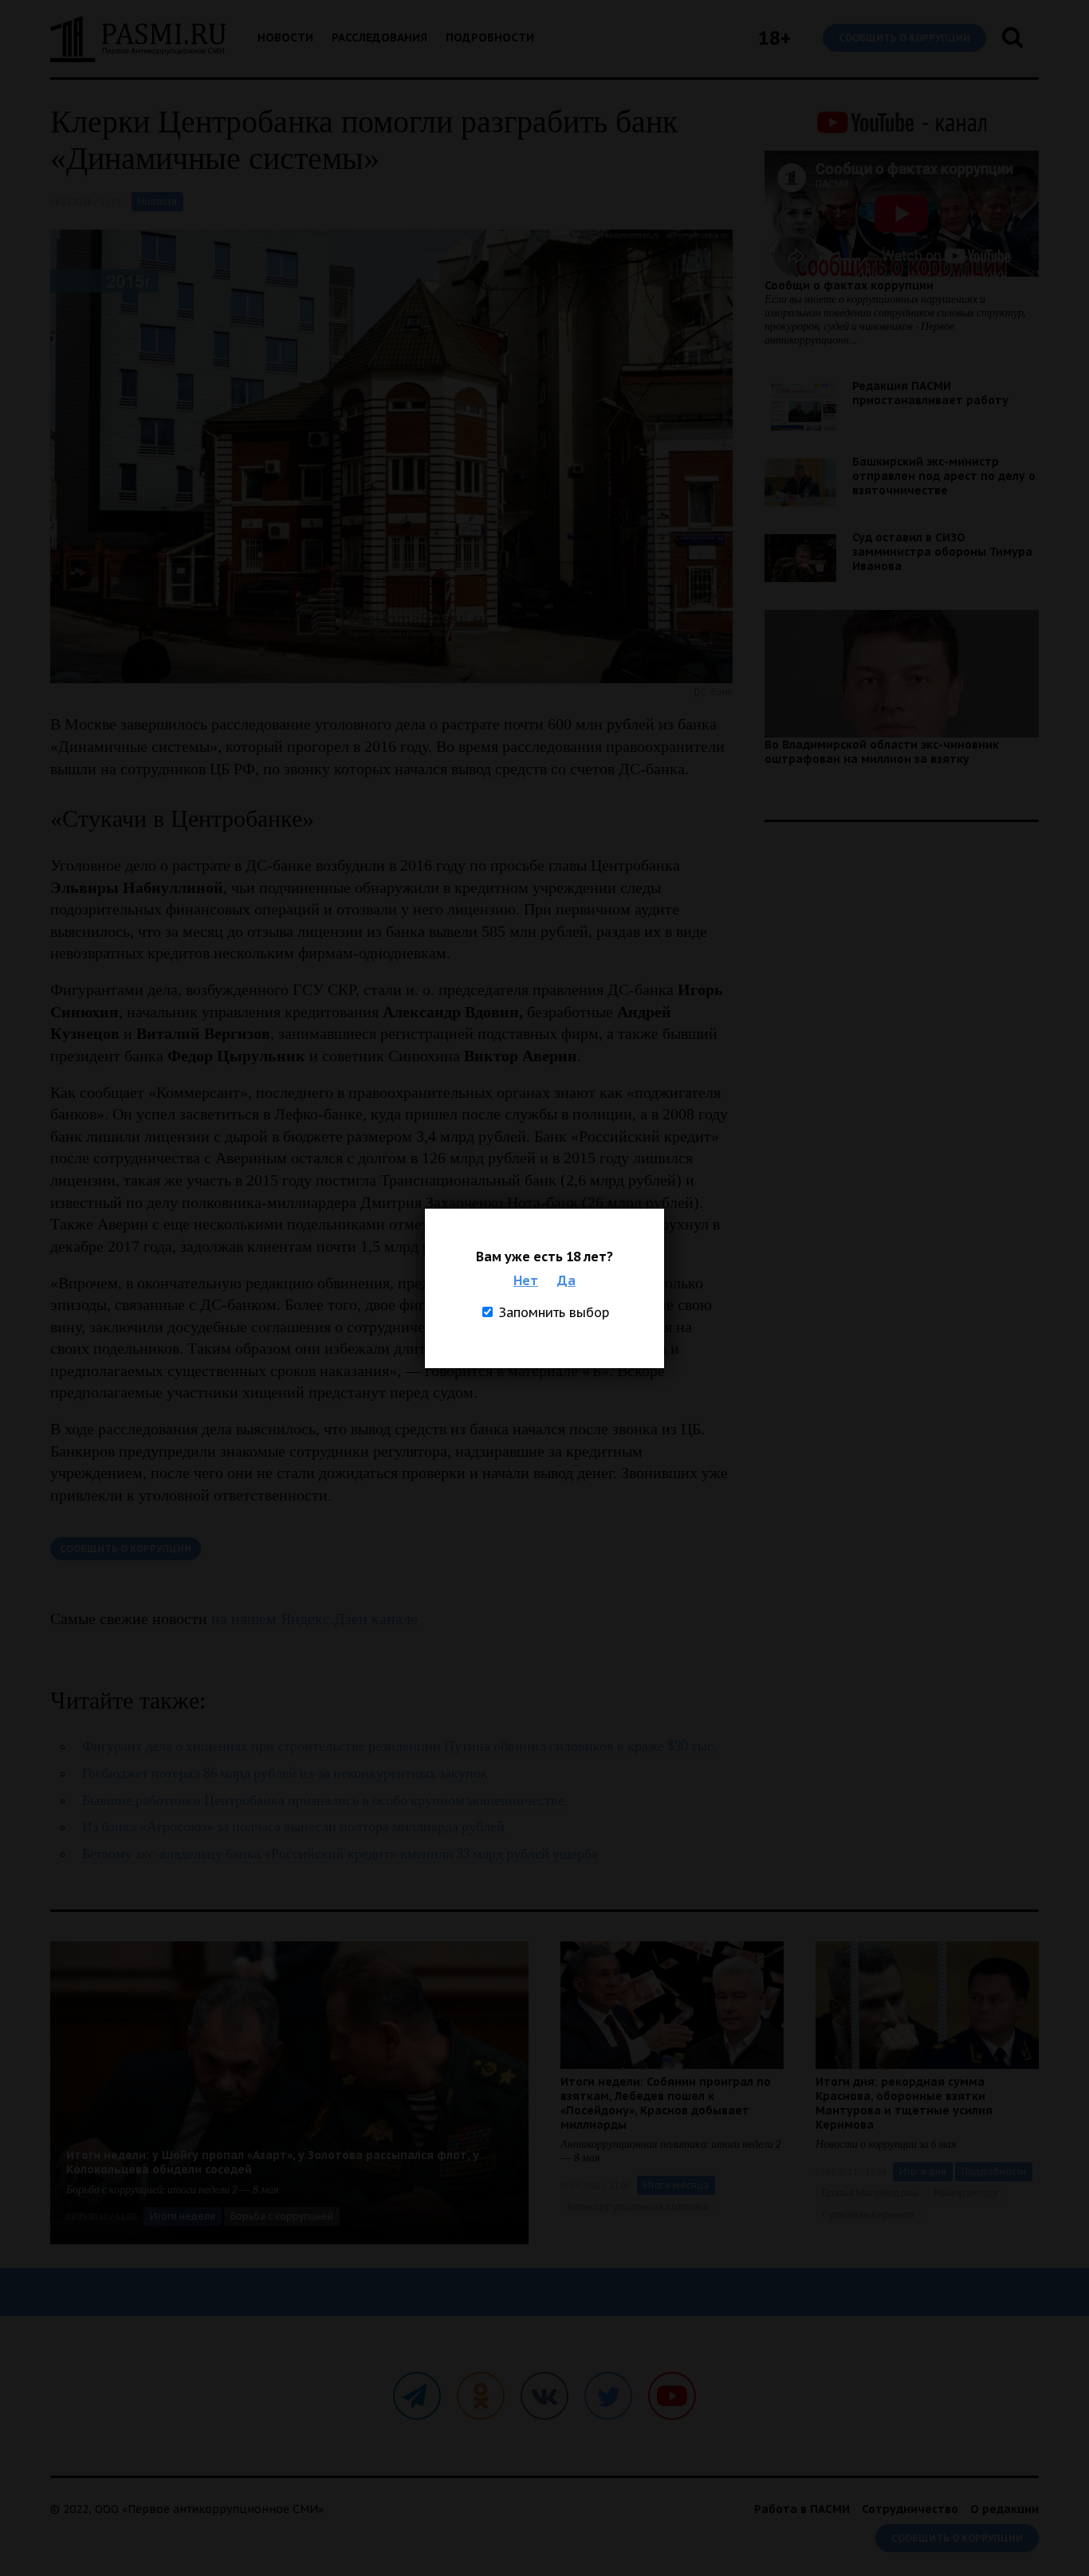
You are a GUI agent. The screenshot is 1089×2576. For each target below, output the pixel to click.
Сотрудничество (910, 2509)
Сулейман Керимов (868, 2214)
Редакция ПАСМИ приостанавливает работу (930, 393)
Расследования (379, 37)
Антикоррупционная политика (638, 2206)
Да (566, 1280)
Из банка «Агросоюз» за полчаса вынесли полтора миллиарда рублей (293, 1827)
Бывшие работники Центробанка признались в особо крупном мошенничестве (323, 1801)
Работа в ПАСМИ (802, 2509)
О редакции (1004, 2509)
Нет (526, 1280)
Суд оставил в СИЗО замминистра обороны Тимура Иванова (942, 552)
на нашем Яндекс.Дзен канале (315, 1618)
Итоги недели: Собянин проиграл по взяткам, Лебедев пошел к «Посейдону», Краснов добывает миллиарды (666, 2103)
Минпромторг (967, 2193)
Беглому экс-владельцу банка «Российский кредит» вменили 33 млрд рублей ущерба (340, 1854)
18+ (774, 38)
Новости (285, 37)
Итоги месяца (676, 2185)
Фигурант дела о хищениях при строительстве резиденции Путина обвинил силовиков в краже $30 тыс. (399, 1746)
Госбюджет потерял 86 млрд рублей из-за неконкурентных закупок (285, 1774)
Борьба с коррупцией (282, 2216)
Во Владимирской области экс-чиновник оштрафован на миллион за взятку (882, 752)
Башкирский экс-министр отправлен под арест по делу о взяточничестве (944, 476)
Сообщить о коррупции (904, 38)
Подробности (490, 37)
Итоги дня (923, 2171)
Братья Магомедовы (871, 2193)
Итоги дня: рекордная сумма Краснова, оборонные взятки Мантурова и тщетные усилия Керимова (904, 2103)
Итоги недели (183, 2216)
